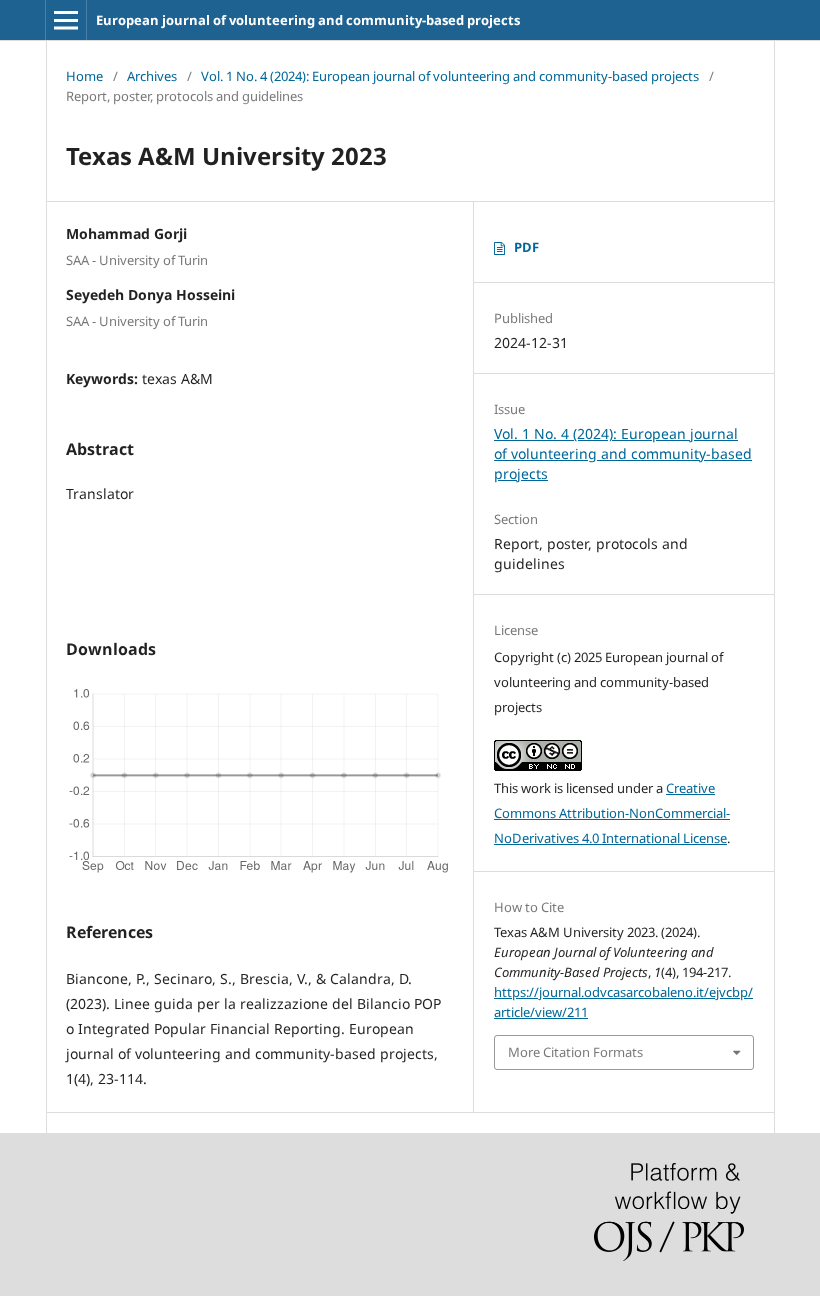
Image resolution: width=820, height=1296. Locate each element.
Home (84, 76)
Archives (152, 76)
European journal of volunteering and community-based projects (308, 20)
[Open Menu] (66, 20)
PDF (526, 247)
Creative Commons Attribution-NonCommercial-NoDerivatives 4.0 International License (612, 813)
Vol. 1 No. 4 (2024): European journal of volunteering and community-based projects (450, 76)
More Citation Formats (575, 1052)
